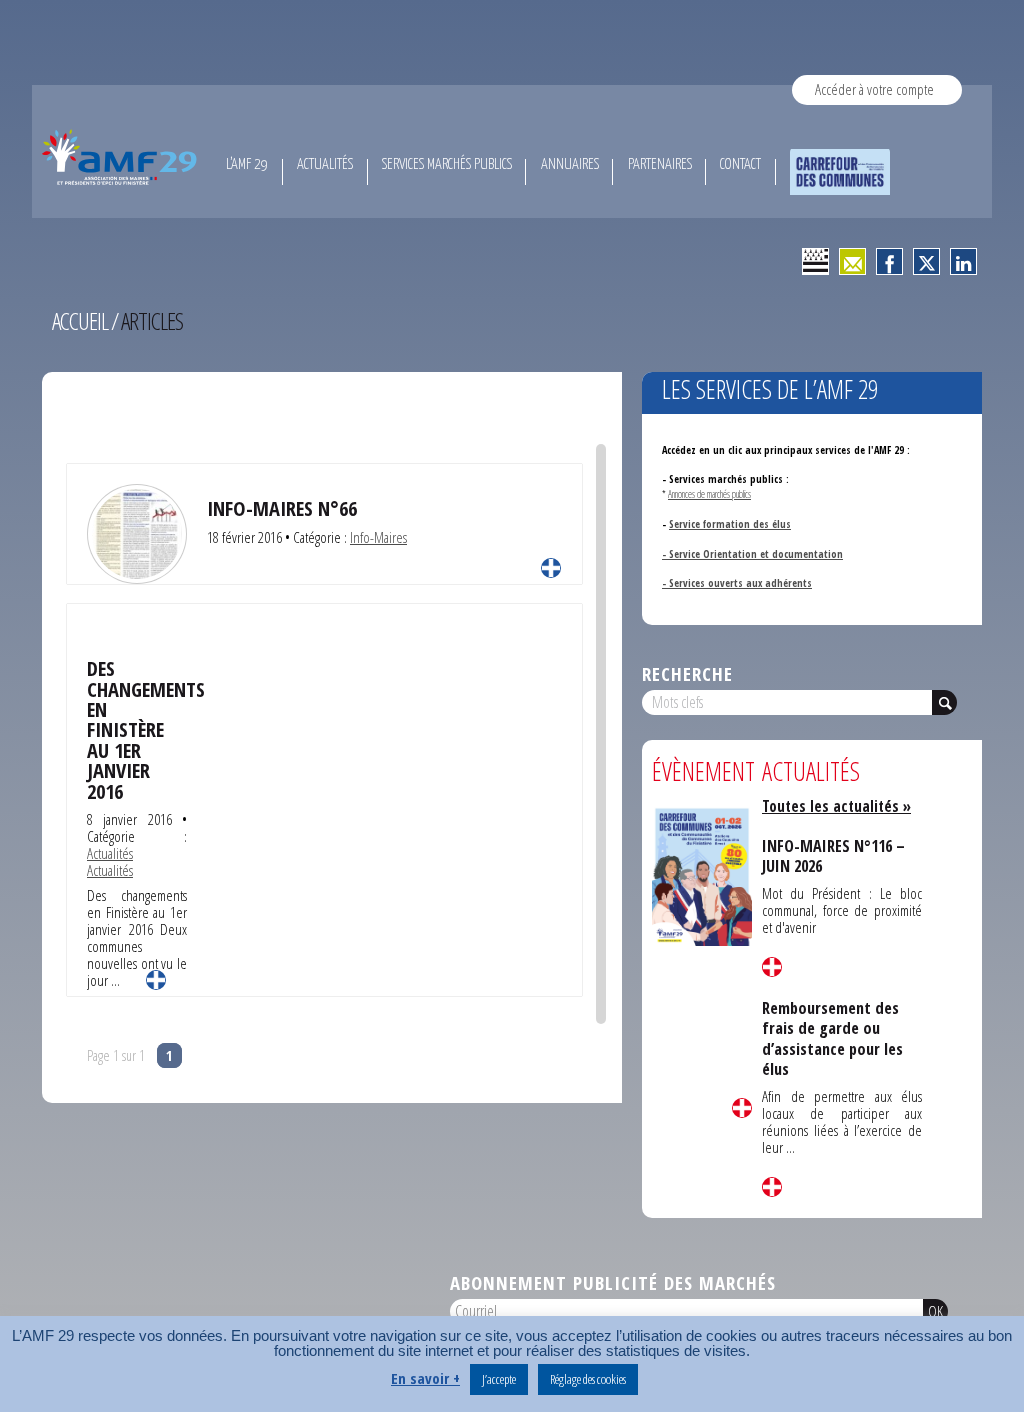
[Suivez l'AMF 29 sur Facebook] (889, 261)
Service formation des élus (730, 524)
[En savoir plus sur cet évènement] (702, 875)
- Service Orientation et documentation (752, 554)
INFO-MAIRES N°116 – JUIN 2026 (833, 856)
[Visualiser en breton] (815, 261)
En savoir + (425, 1378)
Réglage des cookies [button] (588, 1379)
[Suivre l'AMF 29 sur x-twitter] (926, 261)
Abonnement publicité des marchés (613, 1282)
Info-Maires (378, 537)
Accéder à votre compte (874, 89)
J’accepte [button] (499, 1379)
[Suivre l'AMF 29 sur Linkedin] (963, 261)
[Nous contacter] (852, 261)
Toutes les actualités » (836, 806)
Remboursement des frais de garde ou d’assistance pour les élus (832, 1038)
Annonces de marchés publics (709, 494)
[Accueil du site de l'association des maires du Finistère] (122, 157)
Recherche (687, 673)
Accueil (80, 321)
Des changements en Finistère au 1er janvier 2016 (146, 729)
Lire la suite (551, 568)
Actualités (110, 853)
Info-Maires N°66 (282, 508)
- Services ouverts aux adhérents (737, 583)
